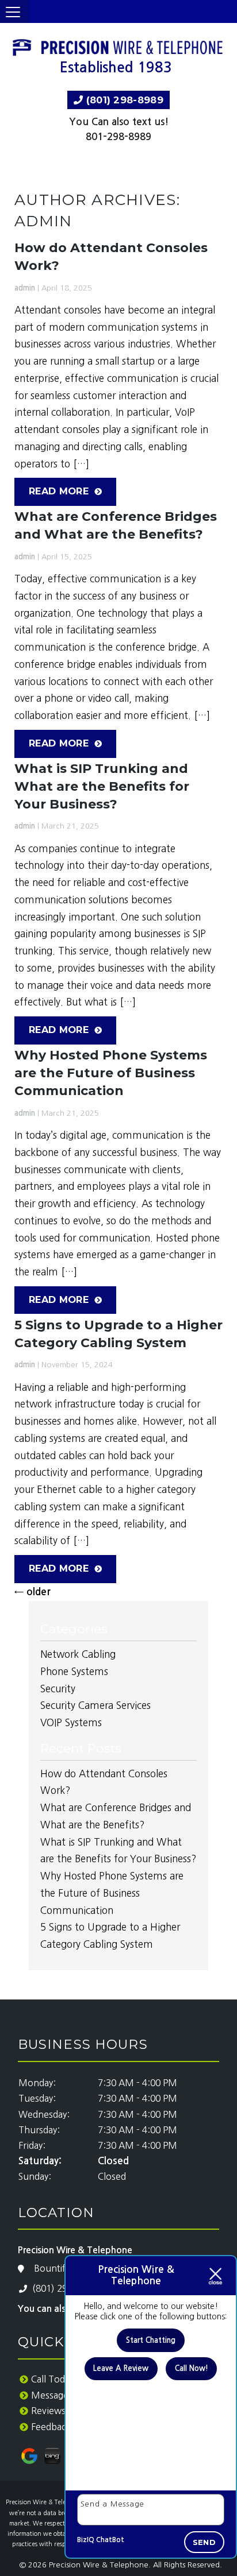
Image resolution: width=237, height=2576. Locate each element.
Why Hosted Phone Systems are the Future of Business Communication (111, 1073)
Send (204, 2542)
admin (25, 288)
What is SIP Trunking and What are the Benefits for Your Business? (102, 786)
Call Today (52, 2379)
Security (58, 1689)
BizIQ (86, 2540)
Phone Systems (74, 1671)
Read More (59, 491)
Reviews (48, 2411)
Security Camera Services (95, 1705)
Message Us (56, 2395)
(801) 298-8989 (123, 100)
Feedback (51, 2427)
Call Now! (192, 2368)
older (33, 1592)
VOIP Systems (71, 1722)
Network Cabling (78, 1654)
